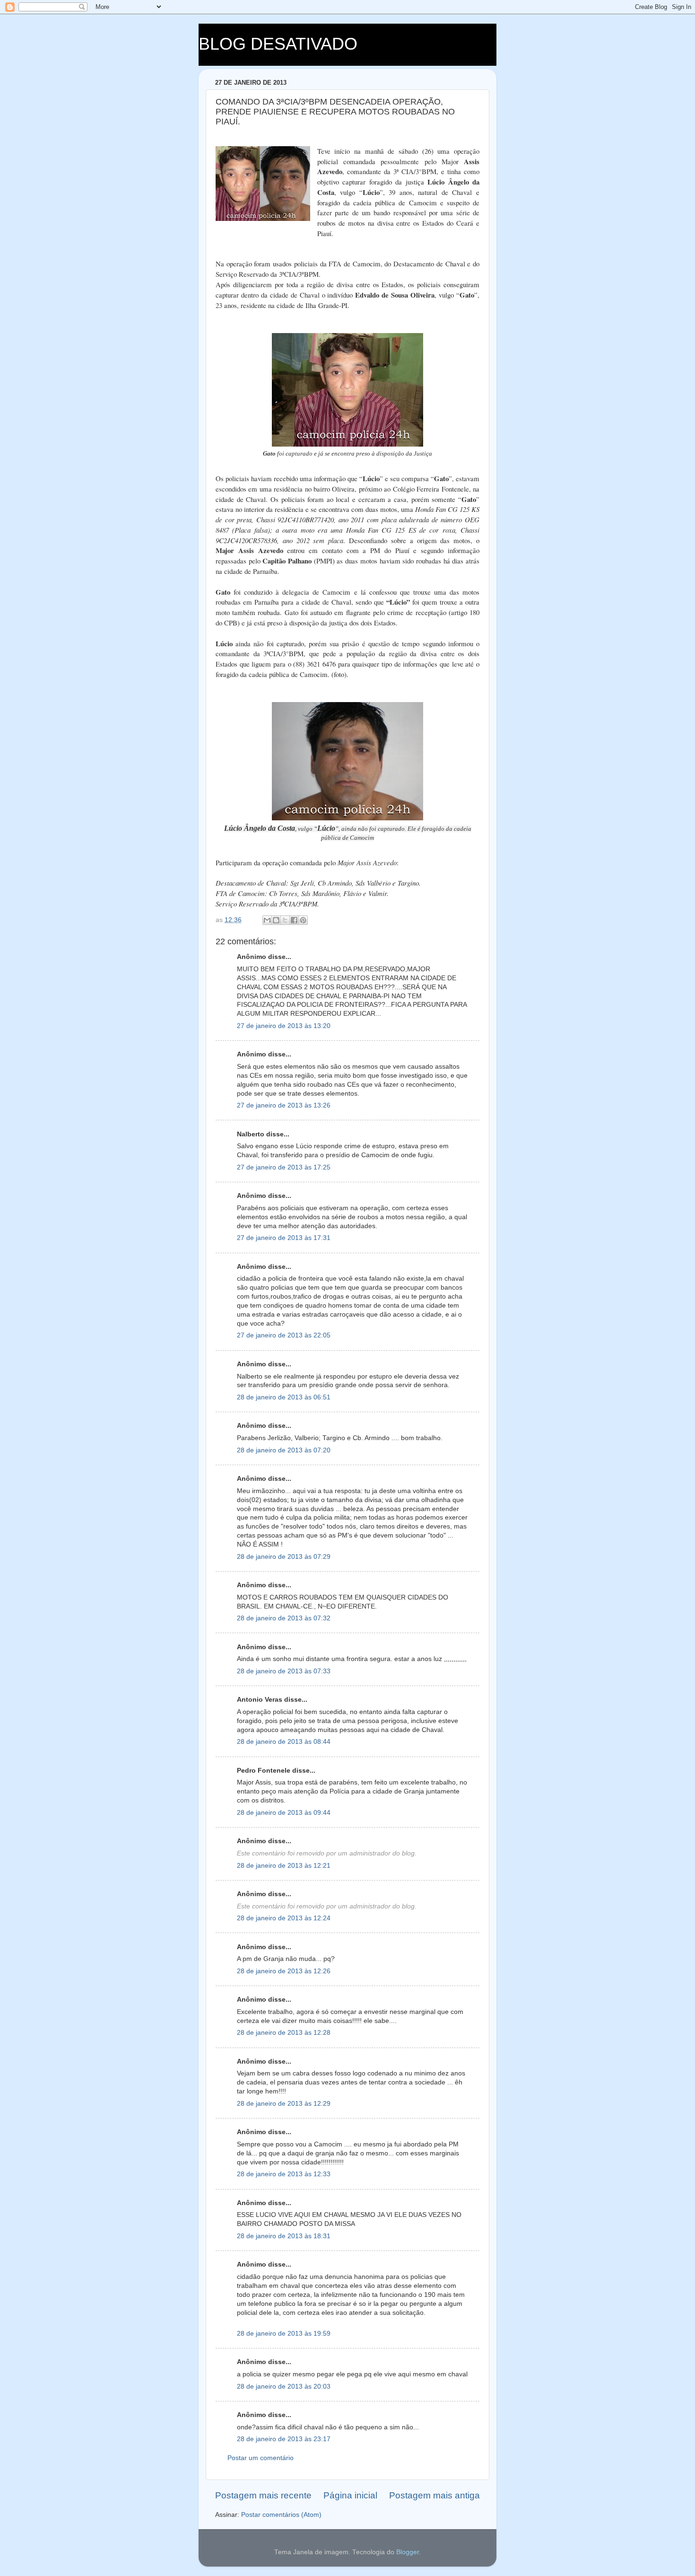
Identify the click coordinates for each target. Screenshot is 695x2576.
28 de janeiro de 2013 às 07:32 (284, 1618)
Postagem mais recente (263, 2495)
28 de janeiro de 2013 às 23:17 (284, 2439)
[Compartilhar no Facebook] (294, 920)
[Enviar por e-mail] (267, 920)
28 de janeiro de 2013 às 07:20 (284, 1450)
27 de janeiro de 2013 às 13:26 (284, 1105)
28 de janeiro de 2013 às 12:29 (284, 2104)
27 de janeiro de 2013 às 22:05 (284, 1335)
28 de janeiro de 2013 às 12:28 (284, 2033)
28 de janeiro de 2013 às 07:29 (284, 1557)
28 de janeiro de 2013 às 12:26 (284, 1971)
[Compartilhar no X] (285, 920)
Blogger (408, 2552)
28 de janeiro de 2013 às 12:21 (284, 1866)
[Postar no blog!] (276, 920)
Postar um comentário (261, 2458)
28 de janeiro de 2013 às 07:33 (284, 1671)
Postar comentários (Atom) (281, 2515)
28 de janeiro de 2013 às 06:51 (284, 1397)
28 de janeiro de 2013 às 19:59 (284, 2334)
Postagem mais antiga (434, 2495)
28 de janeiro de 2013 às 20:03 (284, 2387)
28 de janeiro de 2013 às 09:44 (284, 1813)
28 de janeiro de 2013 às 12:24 (284, 1918)
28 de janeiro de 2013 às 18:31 (284, 2236)
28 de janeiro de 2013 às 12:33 (284, 2174)
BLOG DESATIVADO (278, 44)
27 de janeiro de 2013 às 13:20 (284, 1026)
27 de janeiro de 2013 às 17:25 (284, 1167)
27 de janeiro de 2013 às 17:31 (284, 1238)
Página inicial (350, 2495)
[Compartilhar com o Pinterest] (303, 920)
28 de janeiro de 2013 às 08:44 (284, 1742)
